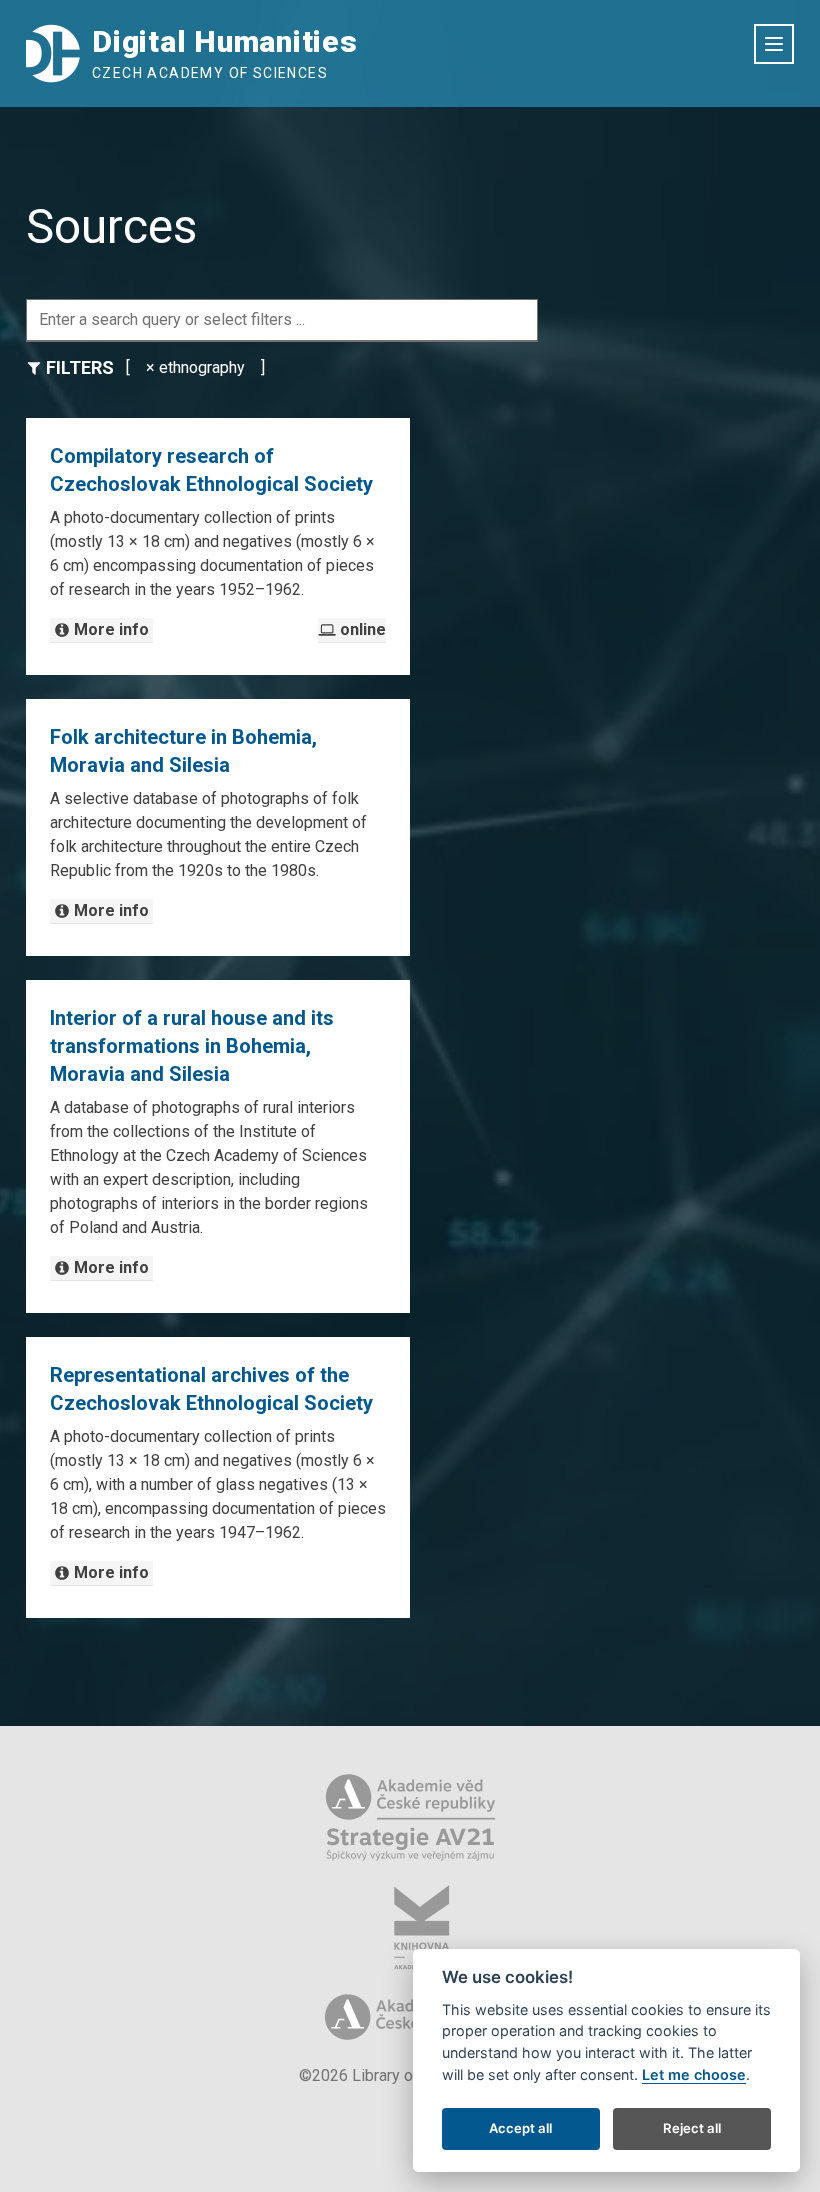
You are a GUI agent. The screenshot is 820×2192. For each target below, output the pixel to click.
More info (111, 629)
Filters (80, 367)
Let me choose (694, 2074)
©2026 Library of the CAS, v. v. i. (410, 2075)
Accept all (520, 2128)
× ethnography (195, 367)
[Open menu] (774, 44)
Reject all (692, 2128)
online (363, 629)
